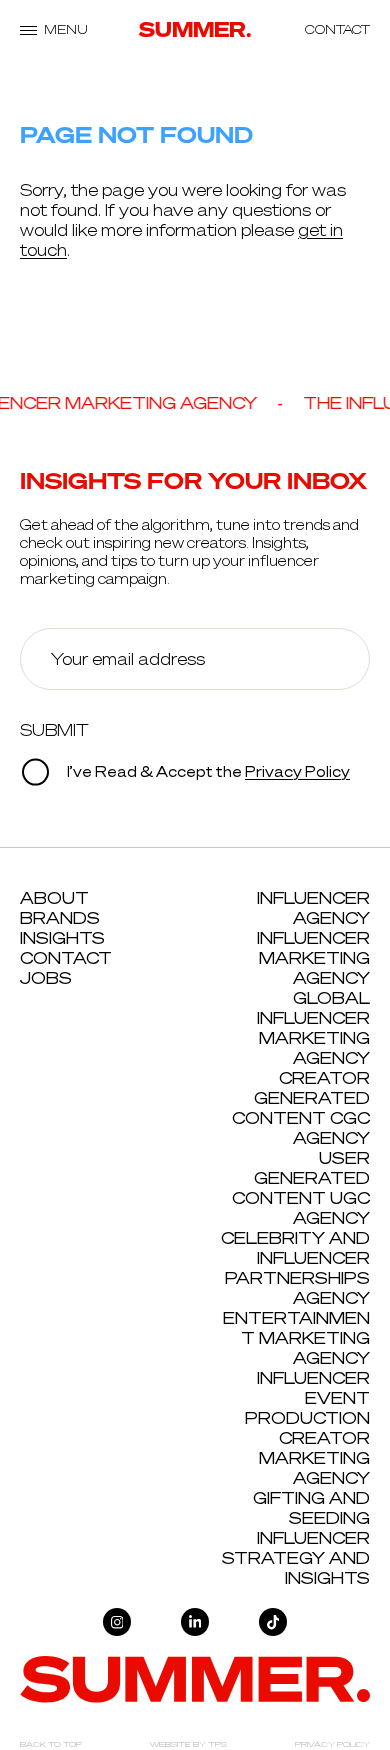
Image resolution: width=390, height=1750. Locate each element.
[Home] (195, 1678)
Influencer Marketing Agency (313, 958)
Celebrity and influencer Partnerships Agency (295, 1268)
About (54, 898)
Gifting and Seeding (311, 1508)
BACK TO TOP (51, 1744)
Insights (62, 938)
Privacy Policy (297, 772)
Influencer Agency (313, 908)
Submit (54, 730)
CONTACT (337, 29)
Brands (60, 918)
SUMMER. (195, 29)
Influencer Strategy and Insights (296, 1558)
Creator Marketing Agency (314, 1458)
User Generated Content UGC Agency (301, 1188)
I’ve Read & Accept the (207, 772)
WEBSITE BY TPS (188, 1744)
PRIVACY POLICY (332, 1744)
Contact (66, 958)
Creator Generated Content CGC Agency (301, 1108)
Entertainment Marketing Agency (296, 1338)
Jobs (46, 978)
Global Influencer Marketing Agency (313, 1028)
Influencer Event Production (307, 1398)
